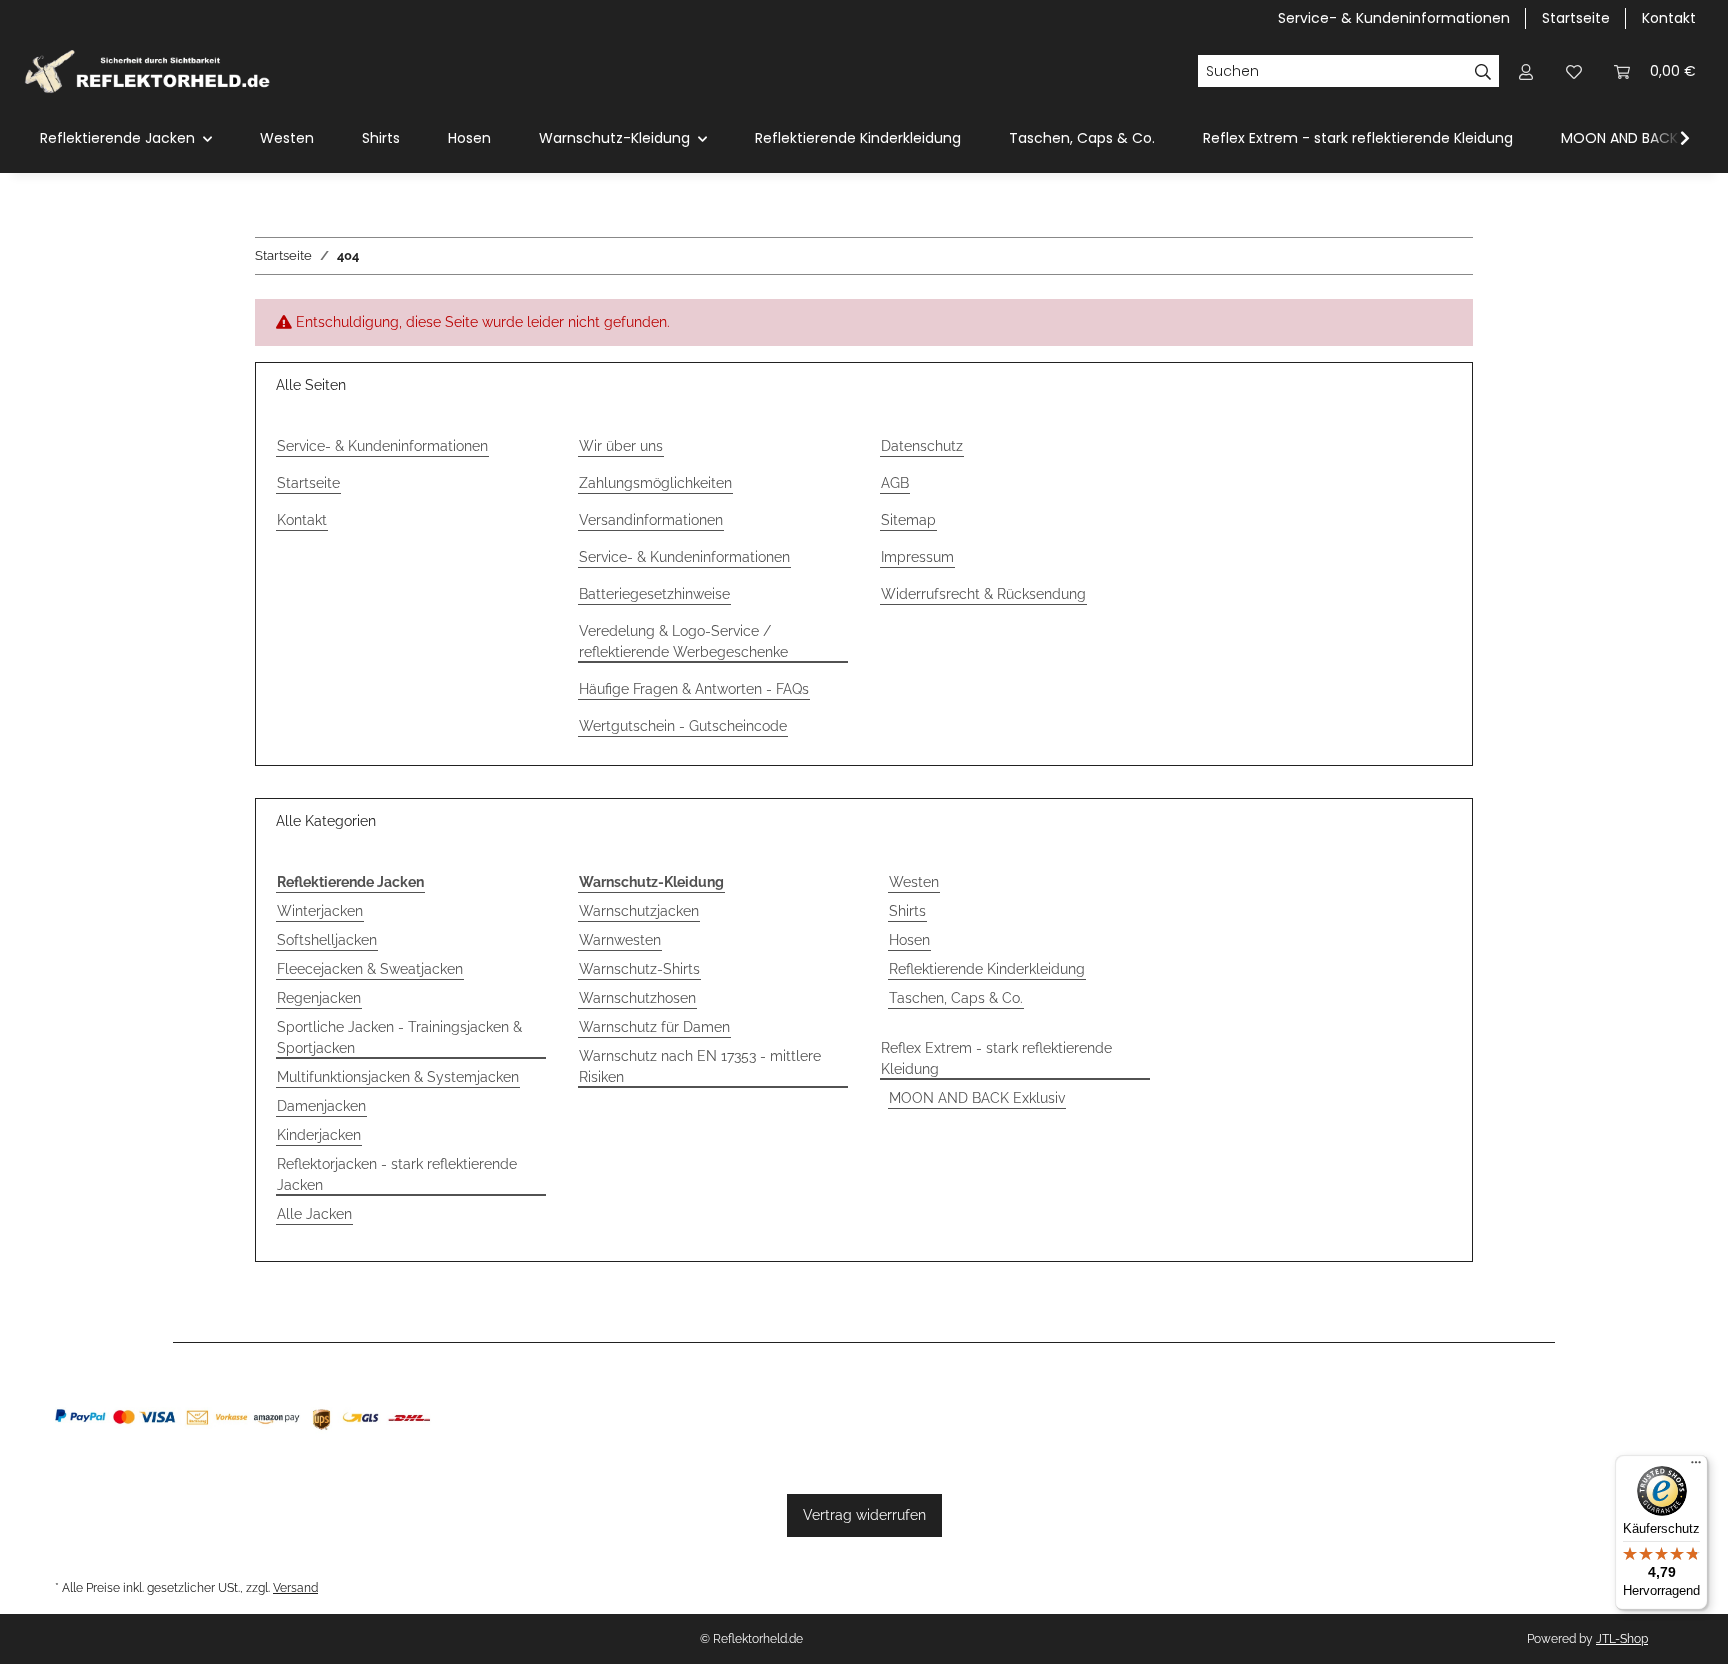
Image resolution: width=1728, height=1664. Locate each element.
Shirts (907, 911)
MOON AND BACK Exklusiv (977, 1098)
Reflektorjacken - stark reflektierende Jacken (397, 1174)
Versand (295, 1587)
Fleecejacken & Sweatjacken (370, 969)
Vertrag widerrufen (864, 1515)
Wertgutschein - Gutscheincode (683, 726)
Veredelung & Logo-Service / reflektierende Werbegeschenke (683, 641)
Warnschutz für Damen (654, 1027)
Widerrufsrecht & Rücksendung (983, 594)
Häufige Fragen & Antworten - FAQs (694, 689)
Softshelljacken (327, 940)
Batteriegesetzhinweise (654, 594)
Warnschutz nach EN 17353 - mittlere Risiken (700, 1066)
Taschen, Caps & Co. (956, 998)
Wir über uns (621, 446)
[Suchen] (1483, 71)
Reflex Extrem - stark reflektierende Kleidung (996, 1058)
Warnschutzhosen (637, 998)
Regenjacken (319, 998)
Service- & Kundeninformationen (1394, 18)
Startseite (1576, 18)
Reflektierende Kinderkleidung (987, 969)
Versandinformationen (651, 520)
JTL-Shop (1622, 1639)
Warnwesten (620, 940)
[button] (1526, 71)
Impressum (917, 557)
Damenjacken (321, 1106)
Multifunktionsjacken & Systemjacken (398, 1077)
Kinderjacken (319, 1135)
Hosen (909, 940)
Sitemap (908, 520)
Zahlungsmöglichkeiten (655, 483)
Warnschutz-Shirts (639, 969)
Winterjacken (320, 911)
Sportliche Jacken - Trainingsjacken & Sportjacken (399, 1037)
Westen (914, 882)
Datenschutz (922, 446)
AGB (895, 483)
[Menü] (1696, 1467)
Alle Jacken (314, 1214)
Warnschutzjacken (639, 911)
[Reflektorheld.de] (147, 71)
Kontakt (1669, 18)
